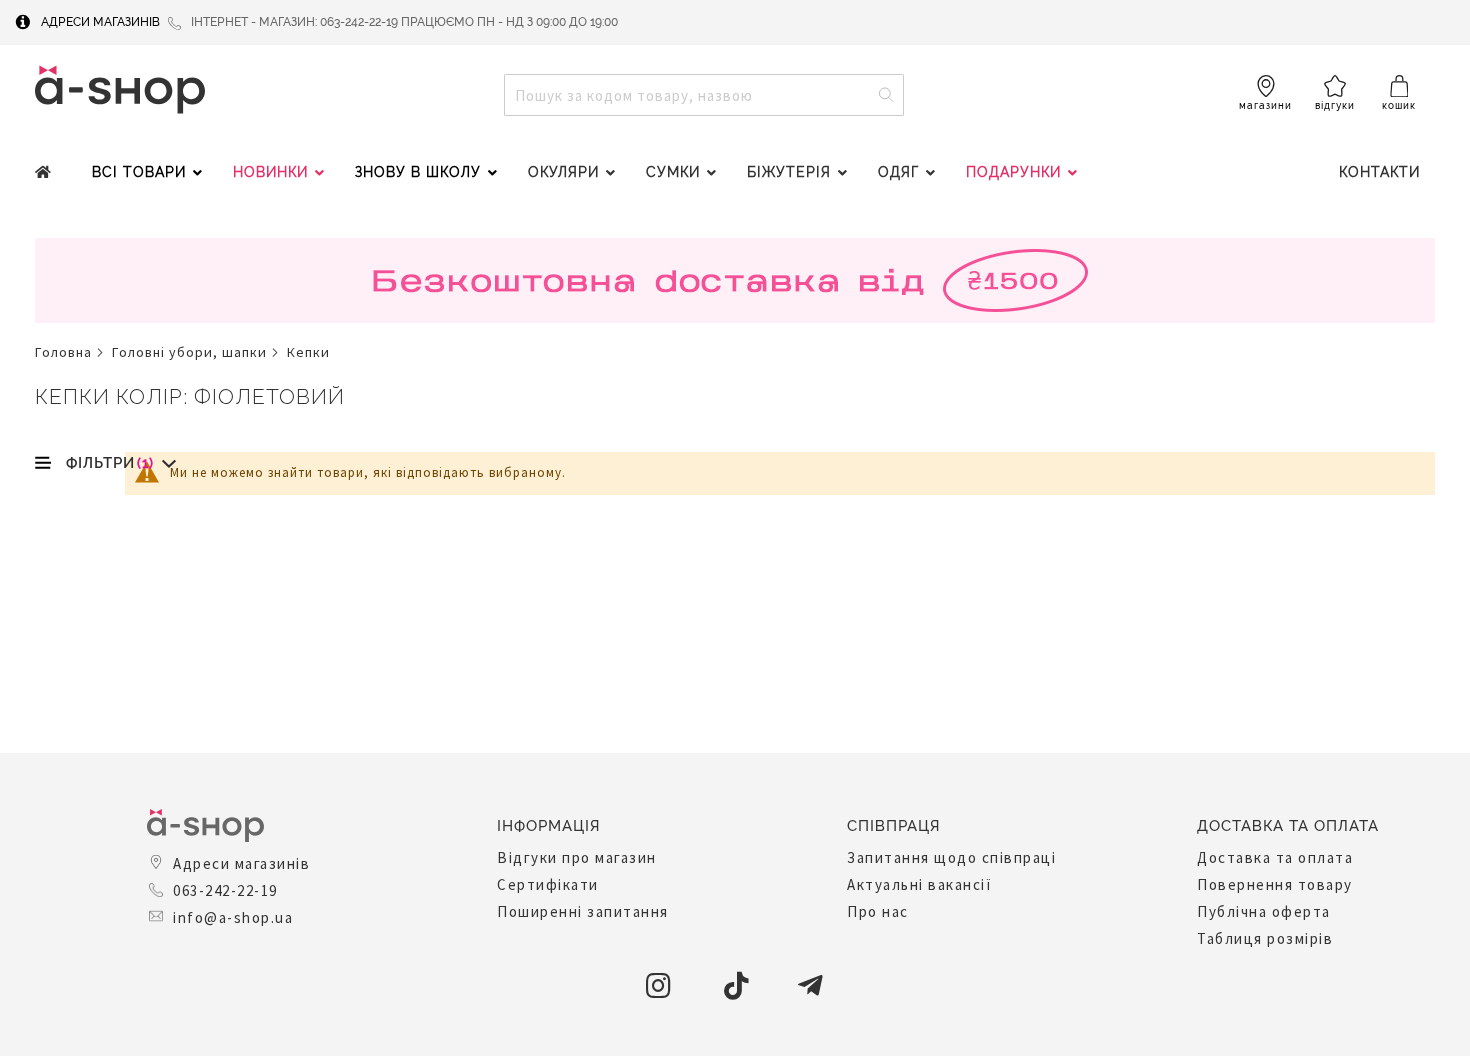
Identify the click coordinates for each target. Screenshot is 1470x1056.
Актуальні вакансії (919, 884)
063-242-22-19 (225, 890)
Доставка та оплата (1275, 857)
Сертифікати (548, 884)
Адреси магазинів (100, 22)
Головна (63, 352)
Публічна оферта (1264, 911)
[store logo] (120, 89)
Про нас (878, 911)
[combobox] (704, 95)
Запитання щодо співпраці (951, 857)
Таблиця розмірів (1265, 938)
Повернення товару (1275, 884)
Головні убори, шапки (189, 352)
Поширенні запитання (583, 911)
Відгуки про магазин (577, 857)
